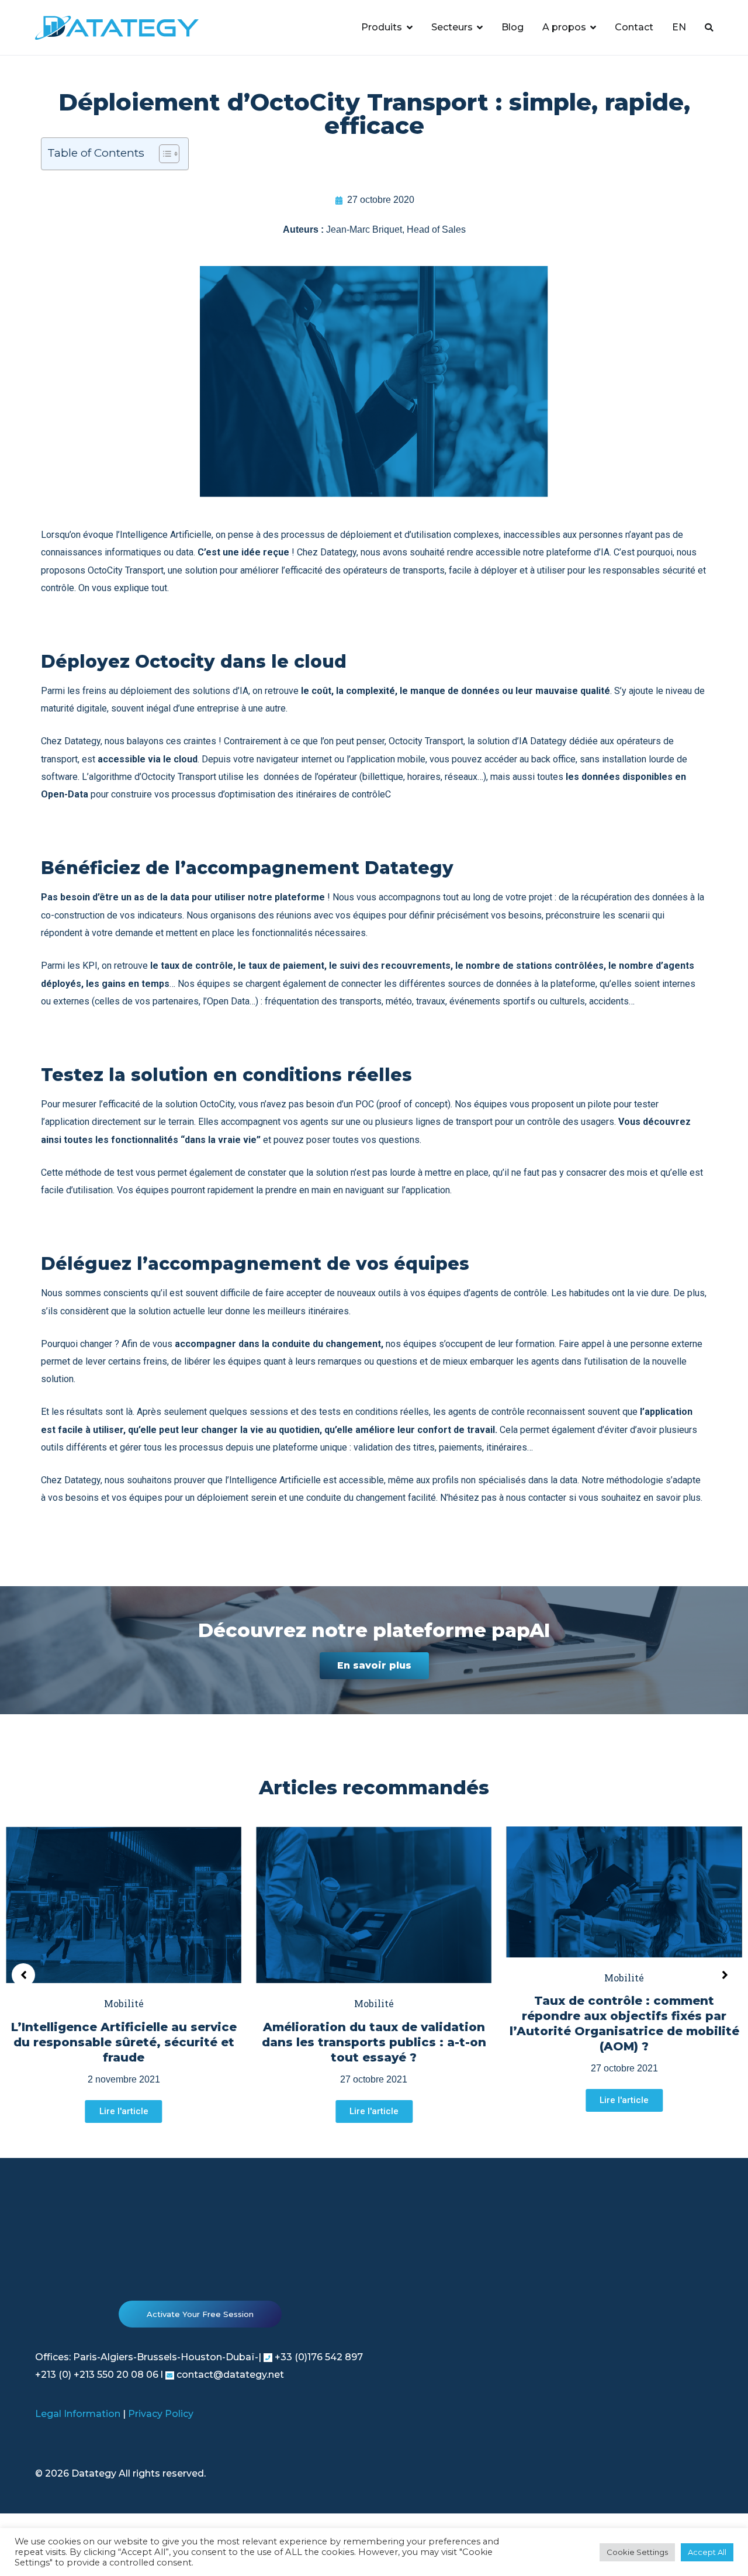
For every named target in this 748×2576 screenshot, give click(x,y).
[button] (374, 1666)
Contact (634, 27)
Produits (382, 27)
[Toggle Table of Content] (163, 154)
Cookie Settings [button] (637, 2552)
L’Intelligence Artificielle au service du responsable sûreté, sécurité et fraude (124, 2042)
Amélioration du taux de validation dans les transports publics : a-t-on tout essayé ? (374, 2042)
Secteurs (452, 27)
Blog (512, 27)
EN (679, 27)
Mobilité (124, 2003)
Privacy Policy (161, 2414)
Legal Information (78, 2414)
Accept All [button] (707, 2552)
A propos (564, 27)
